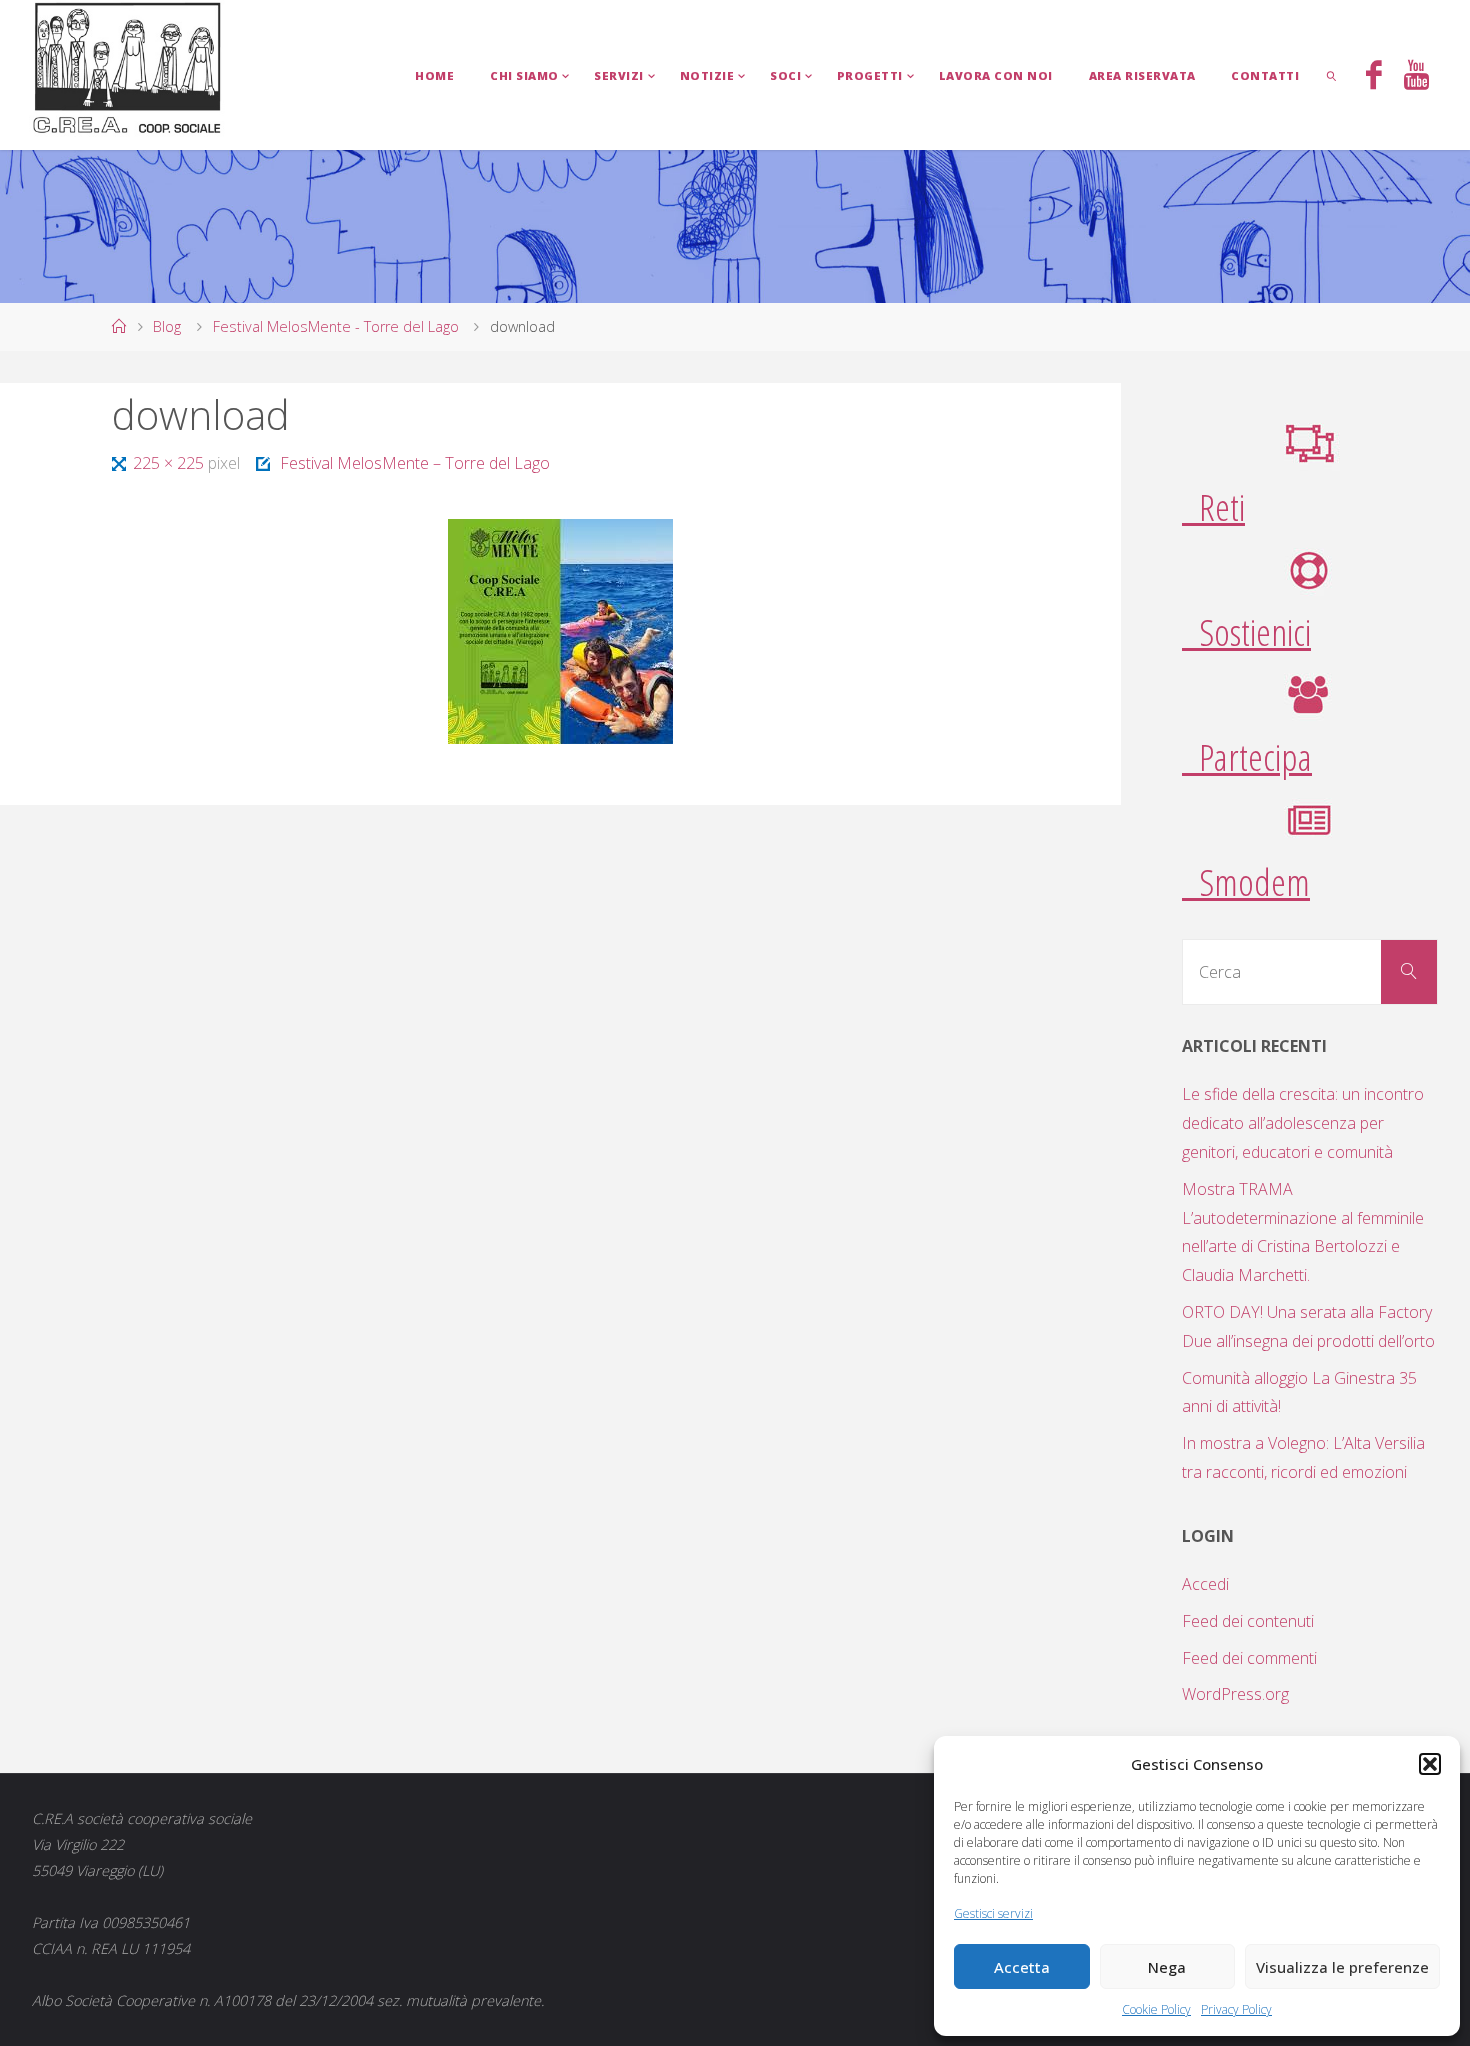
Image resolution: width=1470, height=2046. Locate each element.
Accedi (1205, 1584)
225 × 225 (170, 463)
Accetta (1022, 1967)
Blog (167, 326)
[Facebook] (1374, 77)
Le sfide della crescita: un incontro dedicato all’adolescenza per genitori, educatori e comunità (1303, 1123)
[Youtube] (1416, 77)
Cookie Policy (1156, 2009)
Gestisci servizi (993, 1913)
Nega (1167, 1967)
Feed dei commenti (1249, 1658)
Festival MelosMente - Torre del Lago (336, 326)
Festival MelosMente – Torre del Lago (415, 463)
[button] (1430, 1764)
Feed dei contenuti (1248, 1621)
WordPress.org (1235, 1694)
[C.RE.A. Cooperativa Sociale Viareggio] (127, 69)
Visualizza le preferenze (1342, 1967)
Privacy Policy (1236, 2009)
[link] (1332, 75)
